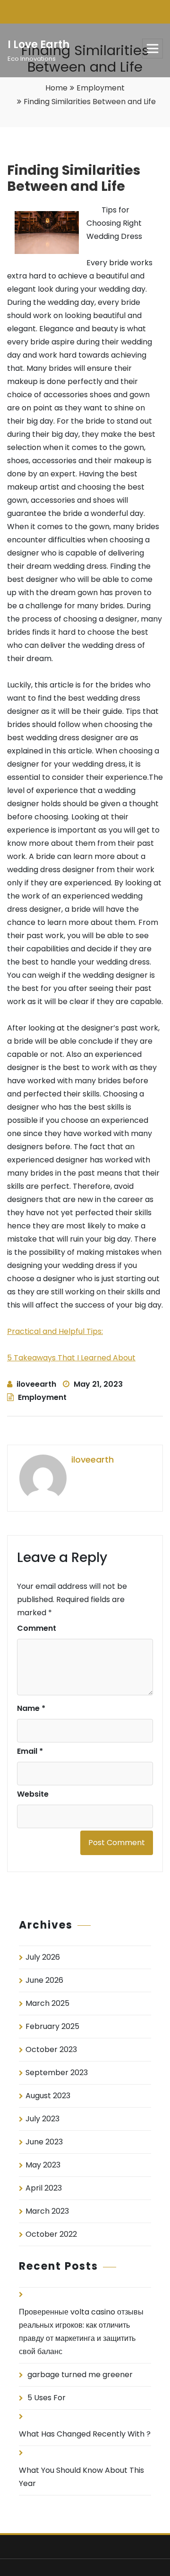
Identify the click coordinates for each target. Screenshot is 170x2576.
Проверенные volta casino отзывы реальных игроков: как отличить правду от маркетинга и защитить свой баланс (81, 2332)
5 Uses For (47, 2398)
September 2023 (57, 2073)
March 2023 (47, 2211)
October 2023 (51, 2049)
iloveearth (36, 1384)
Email (30, 1751)
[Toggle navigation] (153, 49)
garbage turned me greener (80, 2375)
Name (31, 1708)
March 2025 (47, 2003)
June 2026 (44, 1980)
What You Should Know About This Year (81, 2477)
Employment (101, 88)
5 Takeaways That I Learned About (71, 1358)
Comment (37, 1628)
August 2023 (48, 2096)
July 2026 (43, 1957)
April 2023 (44, 2188)
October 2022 (51, 2234)
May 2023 (43, 2165)
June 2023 (44, 2142)
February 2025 (52, 2026)
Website (33, 1794)
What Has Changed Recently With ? (85, 2434)
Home (56, 88)
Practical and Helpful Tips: (55, 1331)
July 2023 (42, 2119)
